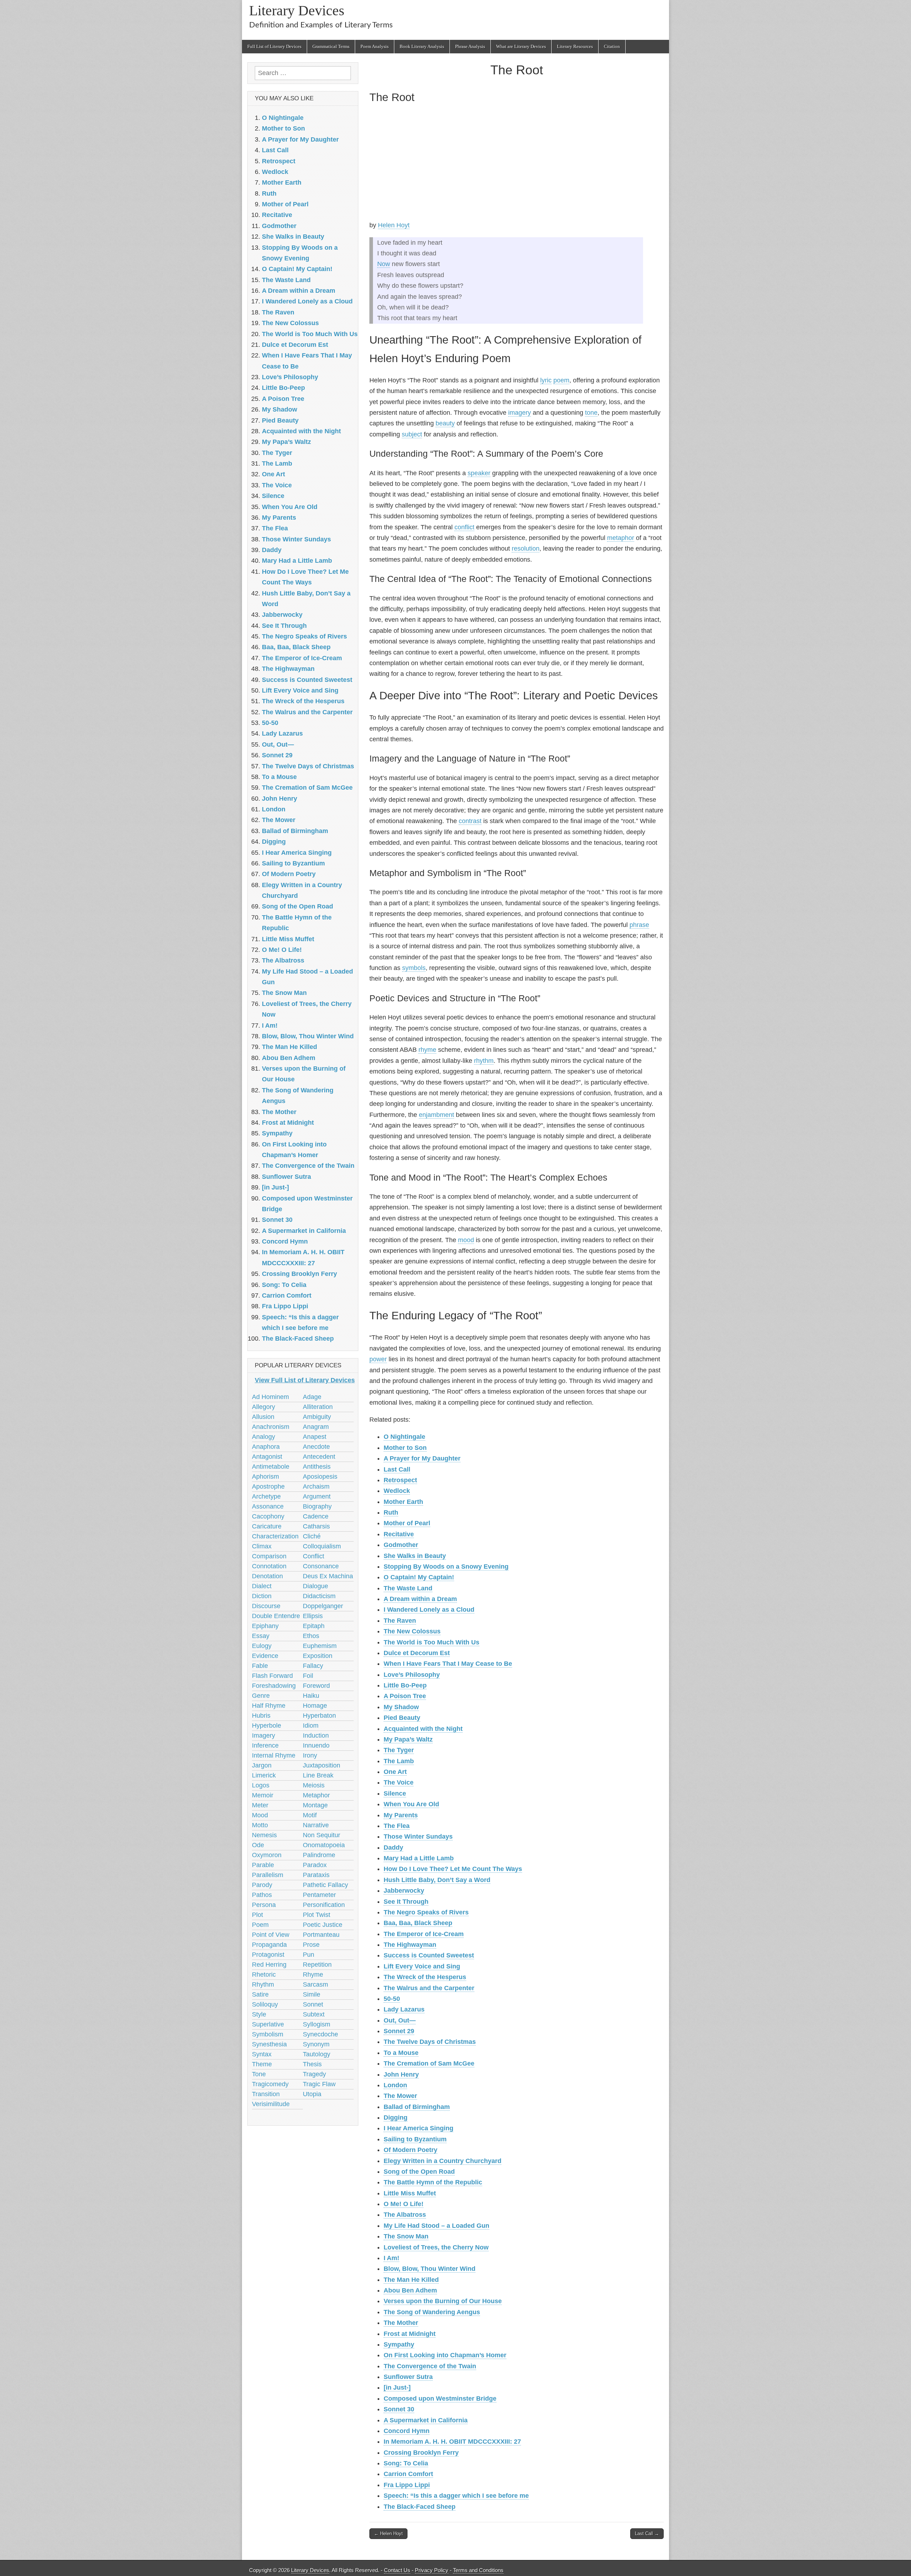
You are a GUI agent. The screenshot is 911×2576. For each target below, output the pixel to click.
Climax (262, 1546)
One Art (395, 1772)
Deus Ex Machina (328, 1576)
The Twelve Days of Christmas (430, 2042)
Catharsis (316, 1526)
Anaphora (266, 1447)
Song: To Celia (406, 2463)
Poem (260, 1925)
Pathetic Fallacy (325, 1885)
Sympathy (399, 2344)
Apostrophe (268, 1486)
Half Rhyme (269, 1706)
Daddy (393, 1848)
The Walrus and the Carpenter (429, 1988)
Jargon (262, 1765)
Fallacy (313, 1666)
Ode (258, 1845)
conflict (464, 527)
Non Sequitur (322, 1835)
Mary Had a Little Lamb (419, 1858)
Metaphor (316, 1795)
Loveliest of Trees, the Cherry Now (436, 2247)
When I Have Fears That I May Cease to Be (448, 1664)
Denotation (267, 1576)
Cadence (316, 1516)
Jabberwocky (404, 1891)
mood (466, 1240)
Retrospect (400, 1480)
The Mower (400, 2096)
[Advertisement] (517, 164)
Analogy (264, 1437)
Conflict (314, 1556)
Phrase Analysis (470, 46)
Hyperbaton (319, 1716)
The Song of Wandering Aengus (432, 2312)
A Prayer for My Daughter (422, 1458)
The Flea (397, 1826)
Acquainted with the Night (423, 1729)
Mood (260, 1815)
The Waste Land (408, 1588)
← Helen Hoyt (388, 2533)
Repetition (317, 1965)
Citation (612, 46)
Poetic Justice (323, 1925)
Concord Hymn (407, 2431)
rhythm (484, 1061)
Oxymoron (267, 1855)
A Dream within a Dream (420, 1599)
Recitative (399, 1534)
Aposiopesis (320, 1477)
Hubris (261, 1716)
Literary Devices (297, 10)
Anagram (316, 1427)
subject (412, 434)
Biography (317, 1506)
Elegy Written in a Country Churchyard (443, 2161)
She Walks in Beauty (415, 1556)
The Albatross (405, 2215)
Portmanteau (321, 1935)
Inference (265, 1745)
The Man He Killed (411, 2280)
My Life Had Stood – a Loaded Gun (436, 2226)
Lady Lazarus (404, 2009)
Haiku (311, 1696)
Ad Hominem (270, 1397)
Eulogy (262, 1646)
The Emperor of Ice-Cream (424, 1934)
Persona (264, 1905)
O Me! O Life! (404, 2204)
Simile (312, 1994)
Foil (308, 1676)
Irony (310, 1755)
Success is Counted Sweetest (429, 1955)
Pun (309, 1955)
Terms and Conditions (478, 2570)
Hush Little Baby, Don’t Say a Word (437, 1880)
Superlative (268, 2024)
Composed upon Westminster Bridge (440, 2399)
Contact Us (397, 2570)
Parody (262, 1885)
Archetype (266, 1496)
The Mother (401, 2323)
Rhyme (313, 1975)
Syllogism (317, 2024)
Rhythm (263, 1984)
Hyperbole (267, 1726)
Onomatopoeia (324, 1845)
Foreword (316, 1686)
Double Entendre (276, 1616)
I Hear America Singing (418, 2128)
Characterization (275, 1536)
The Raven (400, 1621)
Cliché (312, 1536)
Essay (261, 1636)
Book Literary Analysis (422, 46)
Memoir (263, 1795)
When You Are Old (411, 1804)
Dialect (262, 1586)
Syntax (262, 2054)
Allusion (263, 1417)
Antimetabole (271, 1467)
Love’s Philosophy (412, 1675)
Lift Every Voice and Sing (422, 1966)
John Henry (401, 2074)
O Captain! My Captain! (419, 1577)
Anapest (315, 1437)
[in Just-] (397, 2387)
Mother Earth (403, 1502)
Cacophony (268, 1516)
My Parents (401, 1815)
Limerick (264, 1775)
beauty (445, 423)
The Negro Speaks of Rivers (426, 1912)
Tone (259, 2074)
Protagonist (268, 1955)
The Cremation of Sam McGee (429, 2063)
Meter (260, 1805)
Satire (260, 1994)
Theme (262, 2064)
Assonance (268, 1506)
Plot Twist (317, 1915)
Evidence (265, 1656)
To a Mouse (401, 2053)
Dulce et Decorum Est (417, 1653)
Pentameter (319, 1895)
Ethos (311, 1636)
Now (384, 264)
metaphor (621, 538)
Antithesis (317, 1467)
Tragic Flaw (319, 2084)
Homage (315, 1706)
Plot (257, 1915)
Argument (317, 1496)
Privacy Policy (432, 2570)
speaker (479, 473)
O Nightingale (404, 1437)
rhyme (427, 1050)
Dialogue (315, 1586)
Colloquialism (322, 1546)
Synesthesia (269, 2044)
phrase (639, 925)
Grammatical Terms (331, 46)
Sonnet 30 (399, 2409)
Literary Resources (575, 46)
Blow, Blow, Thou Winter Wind (430, 2269)
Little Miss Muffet (410, 2193)
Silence (395, 1793)
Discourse (266, 1606)
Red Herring (269, 1965)
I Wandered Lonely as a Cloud (429, 1610)
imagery (520, 413)
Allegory (264, 1407)
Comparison (269, 1556)
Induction (316, 1735)
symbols (414, 968)
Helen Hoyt (394, 225)
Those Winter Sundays (418, 1836)
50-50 (392, 1999)
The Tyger (399, 1750)
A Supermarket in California (426, 2420)
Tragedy (314, 2074)
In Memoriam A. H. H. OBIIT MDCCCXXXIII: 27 (452, 2442)
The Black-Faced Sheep (420, 2507)
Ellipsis (313, 1616)
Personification (324, 1905)
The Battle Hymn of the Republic (433, 2182)
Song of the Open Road (419, 2172)
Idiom (311, 1726)
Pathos (262, 1895)
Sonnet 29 (399, 2031)
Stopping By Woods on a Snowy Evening (446, 1567)
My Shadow (401, 1707)
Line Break (318, 1775)
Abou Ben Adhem (410, 2290)
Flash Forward (272, 1676)
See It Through (406, 1902)
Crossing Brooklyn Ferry (421, 2453)
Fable (260, 1666)
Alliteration (318, 1407)
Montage (315, 1805)
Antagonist (267, 1457)
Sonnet (313, 2004)
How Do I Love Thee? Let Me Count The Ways (453, 1869)
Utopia (312, 2094)
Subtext (314, 2014)
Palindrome (319, 1855)
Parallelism (268, 1875)
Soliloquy (265, 2004)
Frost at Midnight (410, 2334)
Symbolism (268, 2034)
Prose (311, 1945)
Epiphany (265, 1626)
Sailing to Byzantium (415, 2139)
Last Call (397, 1469)
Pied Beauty (402, 1718)
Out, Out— (400, 2020)
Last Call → (647, 2533)
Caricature (267, 1526)
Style (259, 2014)
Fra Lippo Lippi (407, 2485)
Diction (262, 1596)
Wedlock (397, 1491)
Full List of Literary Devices (274, 46)
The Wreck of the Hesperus (425, 1977)
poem (561, 380)
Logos (261, 1785)
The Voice (399, 1782)
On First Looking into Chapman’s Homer (445, 2355)
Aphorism (265, 1477)
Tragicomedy (270, 2084)
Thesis (312, 2064)
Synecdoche (320, 2034)
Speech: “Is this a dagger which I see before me (456, 2496)
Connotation (269, 1566)
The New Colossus (412, 1631)
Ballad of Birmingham (417, 2107)
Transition (266, 2094)
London (395, 2085)
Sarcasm (315, 1984)
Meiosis (314, 1785)
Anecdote (316, 1447)
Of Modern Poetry (410, 2150)
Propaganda (269, 1945)
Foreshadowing (274, 1686)
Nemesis (264, 1835)
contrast (470, 821)
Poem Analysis (375, 46)
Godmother (401, 1545)
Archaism (316, 1486)
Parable (263, 1865)
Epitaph (314, 1626)
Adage (312, 1397)
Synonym (316, 2044)
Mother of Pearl (407, 1523)
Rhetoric (264, 1975)
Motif (310, 1815)
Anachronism (271, 1427)
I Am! (391, 2258)
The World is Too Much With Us (431, 1642)
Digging (396, 2117)
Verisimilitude (271, 2104)
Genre (261, 1696)
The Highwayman (410, 1945)
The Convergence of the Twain (430, 2366)
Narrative (316, 1825)
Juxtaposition (322, 1765)
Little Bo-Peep (405, 1685)
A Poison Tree (405, 1696)
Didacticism (319, 1596)
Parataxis (316, 1875)
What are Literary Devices (521, 46)
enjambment (436, 1115)
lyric (546, 380)
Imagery (264, 1735)
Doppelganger (323, 1606)
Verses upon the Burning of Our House (443, 2301)
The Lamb (399, 1761)
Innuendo (316, 1745)
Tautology (317, 2054)
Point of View (271, 1935)
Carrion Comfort (408, 2474)
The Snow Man (406, 2236)
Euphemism (320, 1646)
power (378, 1359)
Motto (260, 1825)
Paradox (315, 1865)
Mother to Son (405, 1448)
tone (591, 413)
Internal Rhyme (274, 1755)
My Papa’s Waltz (408, 1739)
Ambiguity (317, 1417)
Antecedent (319, 1457)
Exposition (318, 1656)
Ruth (391, 1512)
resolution (526, 548)
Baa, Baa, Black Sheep (418, 1923)
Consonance (321, 1566)
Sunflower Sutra (408, 2377)
